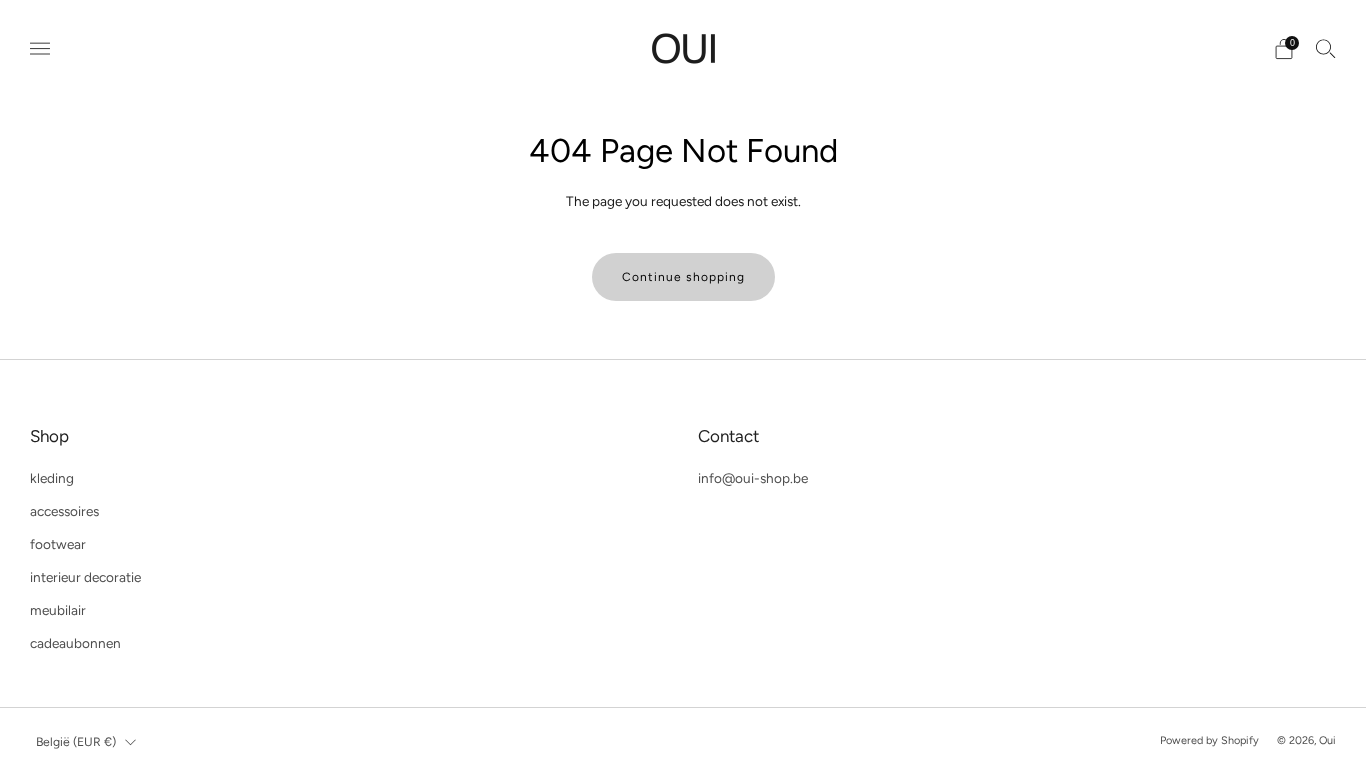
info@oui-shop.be (753, 478)
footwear (58, 544)
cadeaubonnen (75, 643)
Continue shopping (683, 277)
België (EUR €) (76, 741)
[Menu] (40, 49)
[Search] (1326, 48)
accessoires (64, 511)
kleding (52, 478)
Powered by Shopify (1209, 740)
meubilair (58, 610)
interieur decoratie (85, 577)
